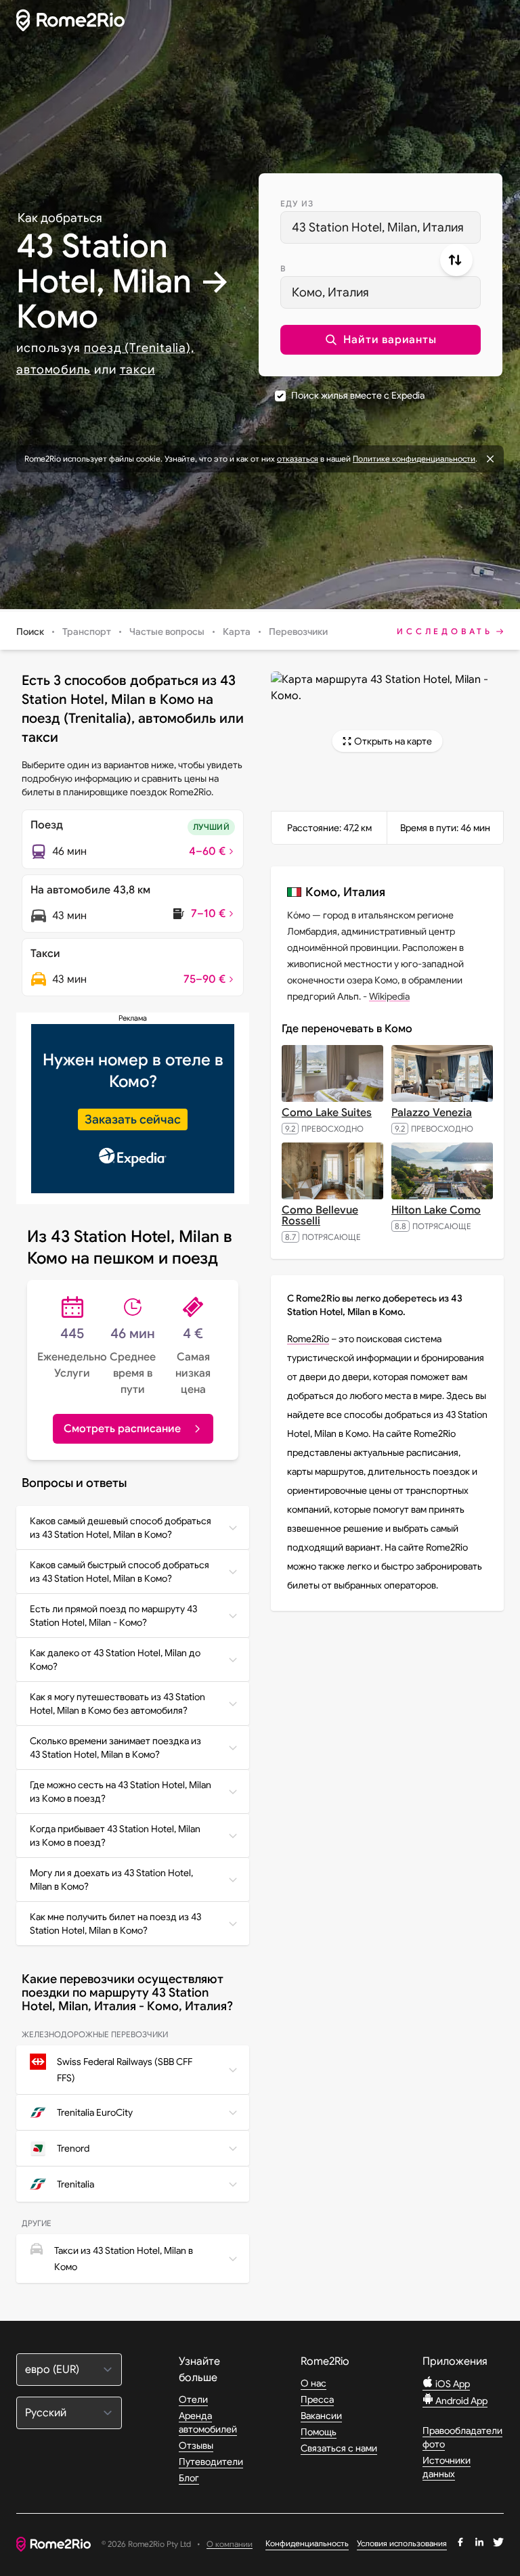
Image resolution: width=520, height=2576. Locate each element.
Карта (237, 631)
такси (138, 370)
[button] (381, 340)
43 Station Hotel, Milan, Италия (378, 227)
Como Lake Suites (327, 1113)
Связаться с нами (339, 2448)
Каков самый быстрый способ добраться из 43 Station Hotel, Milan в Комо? (120, 1572)
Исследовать (445, 631)
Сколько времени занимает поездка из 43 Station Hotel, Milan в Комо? (115, 1748)
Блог (189, 2478)
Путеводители (211, 2462)
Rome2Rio (308, 1339)
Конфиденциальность (307, 2543)
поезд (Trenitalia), (139, 348)
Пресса (317, 2399)
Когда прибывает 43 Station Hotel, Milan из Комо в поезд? (115, 1836)
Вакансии (321, 2416)
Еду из (297, 203)
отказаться (298, 459)
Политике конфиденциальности (414, 459)
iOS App (452, 2384)
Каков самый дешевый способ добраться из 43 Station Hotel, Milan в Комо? (121, 1528)
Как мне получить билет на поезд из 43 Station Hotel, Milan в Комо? (115, 1924)
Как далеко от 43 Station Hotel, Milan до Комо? (115, 1660)
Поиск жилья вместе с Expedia (358, 395)
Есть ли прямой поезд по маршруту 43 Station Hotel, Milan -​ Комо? (113, 1616)
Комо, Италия (330, 292)
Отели (193, 2399)
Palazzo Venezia (432, 1113)
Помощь (319, 2432)
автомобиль (53, 370)
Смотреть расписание (122, 1429)
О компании (230, 2545)
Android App (460, 2401)
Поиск (30, 631)
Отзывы (196, 2445)
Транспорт (87, 631)
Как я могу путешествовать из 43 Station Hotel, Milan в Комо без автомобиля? (117, 1704)
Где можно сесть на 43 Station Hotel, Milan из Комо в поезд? (121, 1792)
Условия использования (402, 2543)
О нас (313, 2383)
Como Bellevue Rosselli (320, 1216)
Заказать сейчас (133, 1119)
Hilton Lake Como (436, 1210)
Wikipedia (389, 996)
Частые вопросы (167, 631)
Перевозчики (298, 631)
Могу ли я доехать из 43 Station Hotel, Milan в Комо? (111, 1880)
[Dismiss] (490, 459)
